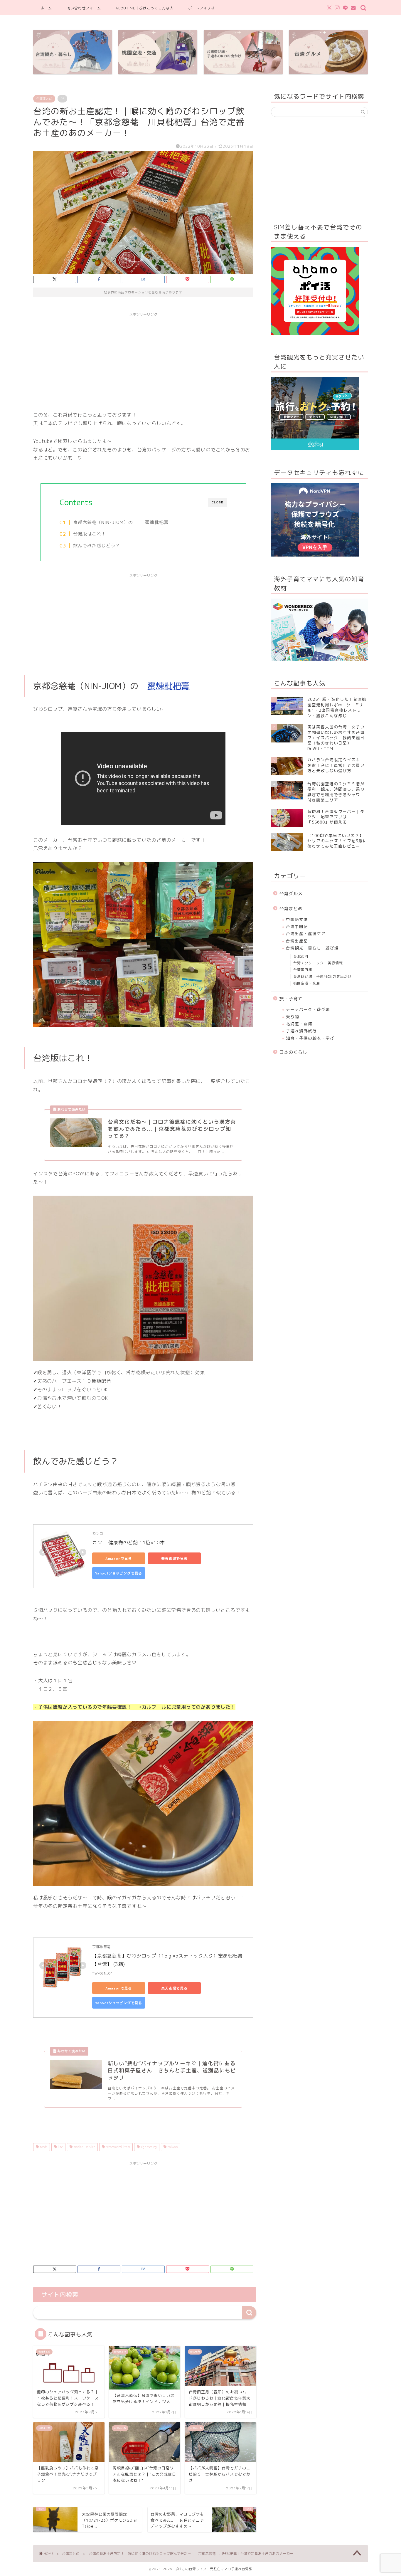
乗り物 (293, 1017)
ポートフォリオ (202, 8)
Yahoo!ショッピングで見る (119, 1573)
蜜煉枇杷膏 (157, 522)
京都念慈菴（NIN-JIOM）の (105, 522)
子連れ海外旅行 (301, 1031)
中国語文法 (297, 919)
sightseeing (148, 2147)
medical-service (84, 2147)
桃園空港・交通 (307, 983)
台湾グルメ (291, 894)
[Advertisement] (143, 361)
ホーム (46, 8)
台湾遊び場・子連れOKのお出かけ (322, 976)
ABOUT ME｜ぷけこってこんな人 (145, 8)
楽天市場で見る (174, 1558)
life (60, 2147)
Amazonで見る (119, 1558)
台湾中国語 (297, 926)
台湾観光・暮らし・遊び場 (312, 948)
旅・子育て (291, 999)
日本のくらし (293, 1052)
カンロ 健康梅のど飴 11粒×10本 (128, 1542)
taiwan (172, 2147)
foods (43, 2147)
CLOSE (218, 502)
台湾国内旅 (303, 970)
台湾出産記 (297, 941)
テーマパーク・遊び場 (308, 1009)
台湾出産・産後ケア (306, 934)
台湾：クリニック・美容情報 (318, 963)
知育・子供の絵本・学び (310, 1038)
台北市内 (301, 956)
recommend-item (117, 2147)
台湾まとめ (44, 99)
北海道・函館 (299, 1024)
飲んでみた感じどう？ (97, 546)
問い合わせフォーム (84, 8)
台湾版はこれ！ (90, 534)
